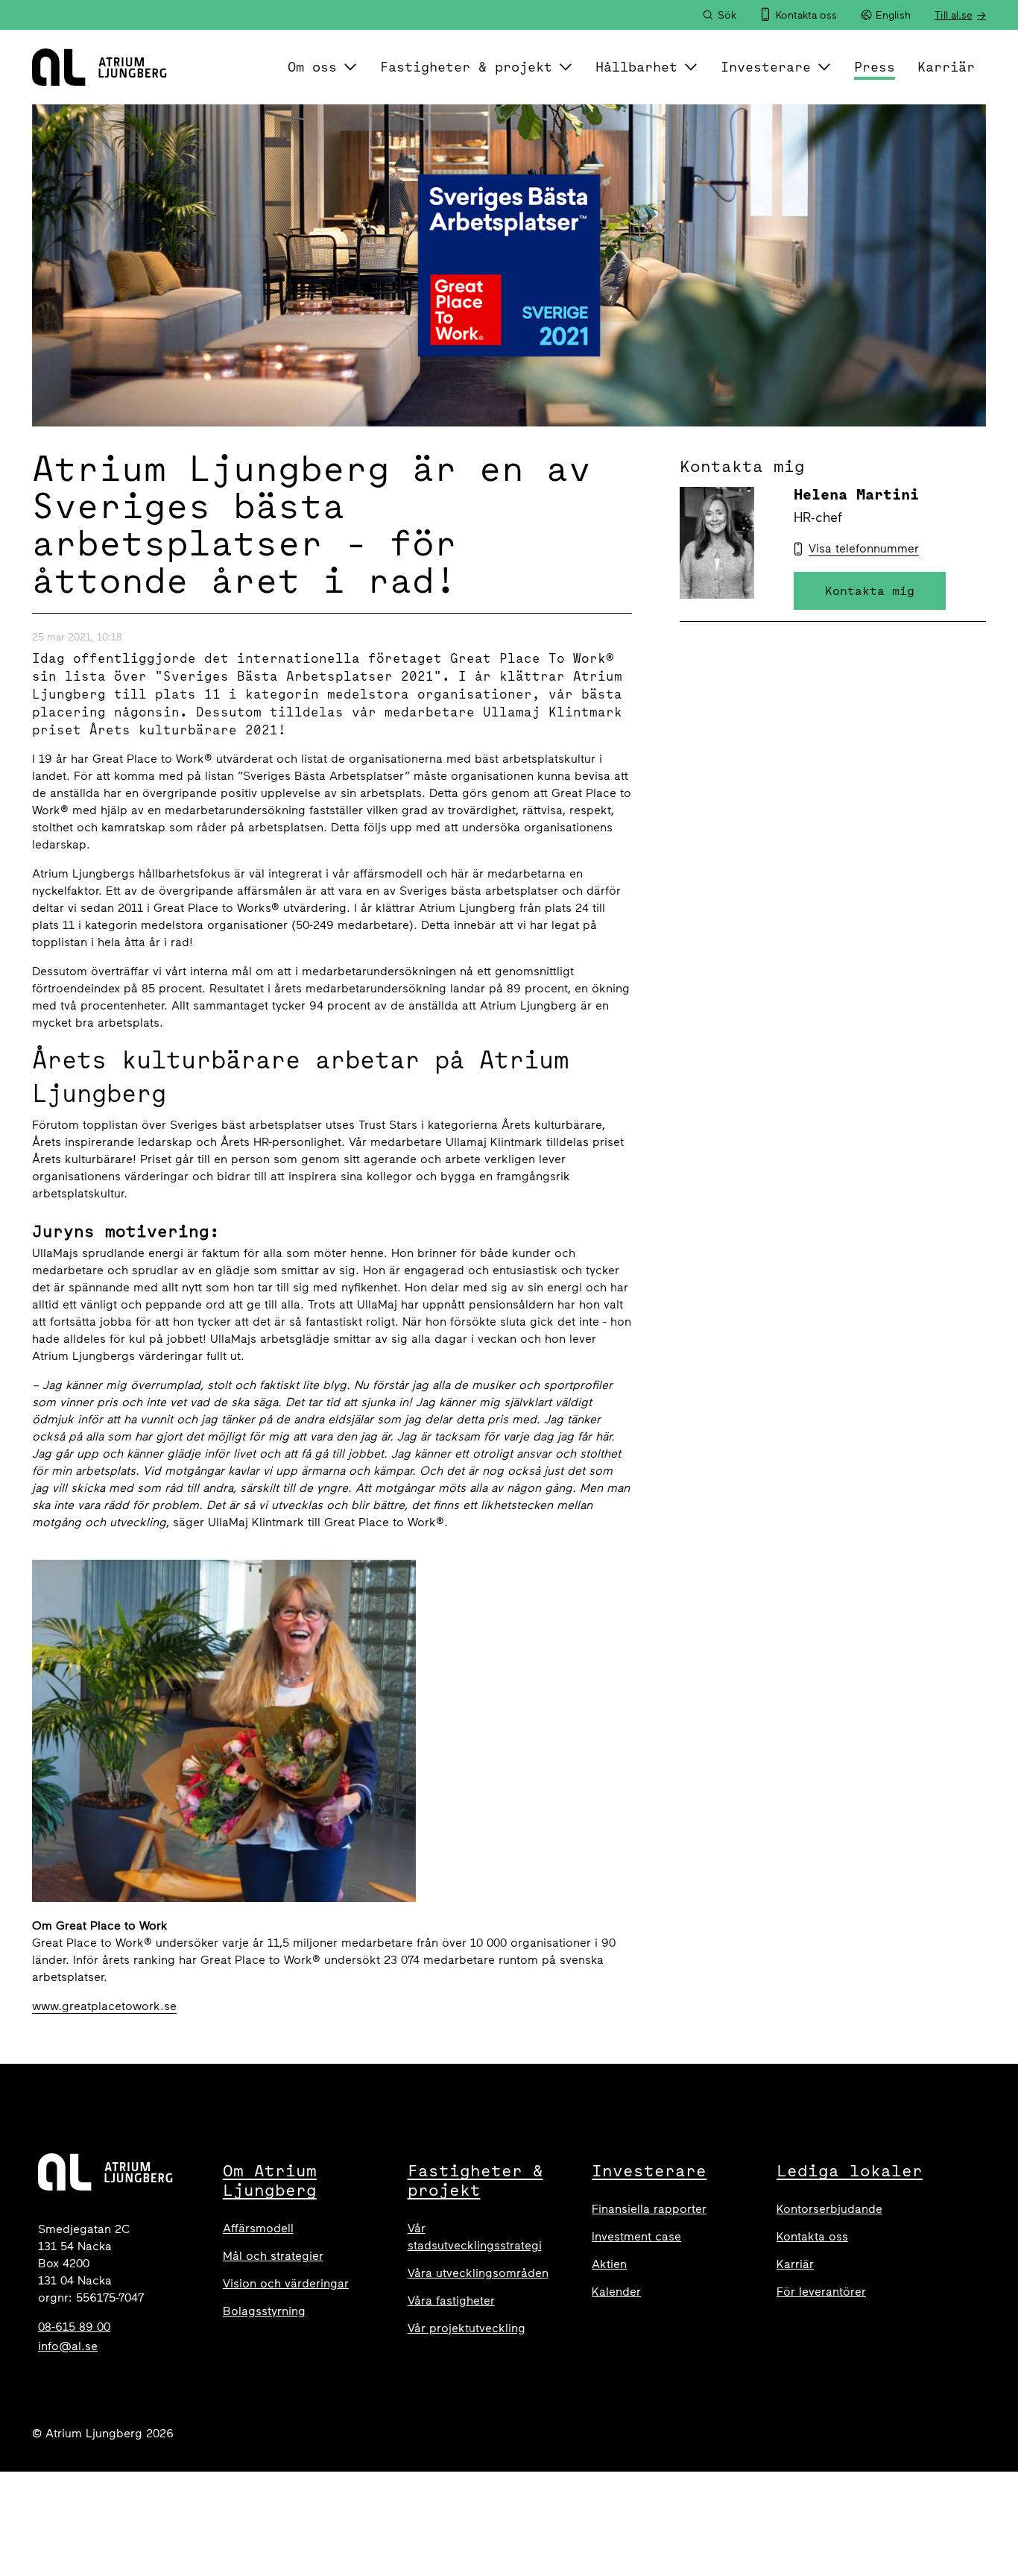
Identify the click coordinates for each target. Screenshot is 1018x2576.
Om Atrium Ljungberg (270, 2180)
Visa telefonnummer (864, 548)
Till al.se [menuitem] (954, 15)
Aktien (609, 2264)
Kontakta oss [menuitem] (806, 15)
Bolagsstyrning (264, 2311)
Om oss (312, 67)
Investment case (636, 2236)
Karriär (946, 67)
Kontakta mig (870, 591)
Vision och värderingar (286, 2283)
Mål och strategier (273, 2256)
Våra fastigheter (451, 2301)
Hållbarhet (636, 67)
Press (875, 67)
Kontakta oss (812, 2236)
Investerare (766, 67)
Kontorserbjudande (829, 2209)
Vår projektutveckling (467, 2328)
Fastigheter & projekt (466, 67)
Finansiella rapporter (649, 2209)
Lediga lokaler (850, 2170)
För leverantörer (821, 2292)
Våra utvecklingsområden (478, 2273)
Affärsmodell (258, 2228)
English (893, 15)
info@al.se (68, 2346)
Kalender (616, 2292)
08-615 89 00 (74, 2327)
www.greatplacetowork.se (104, 2006)
